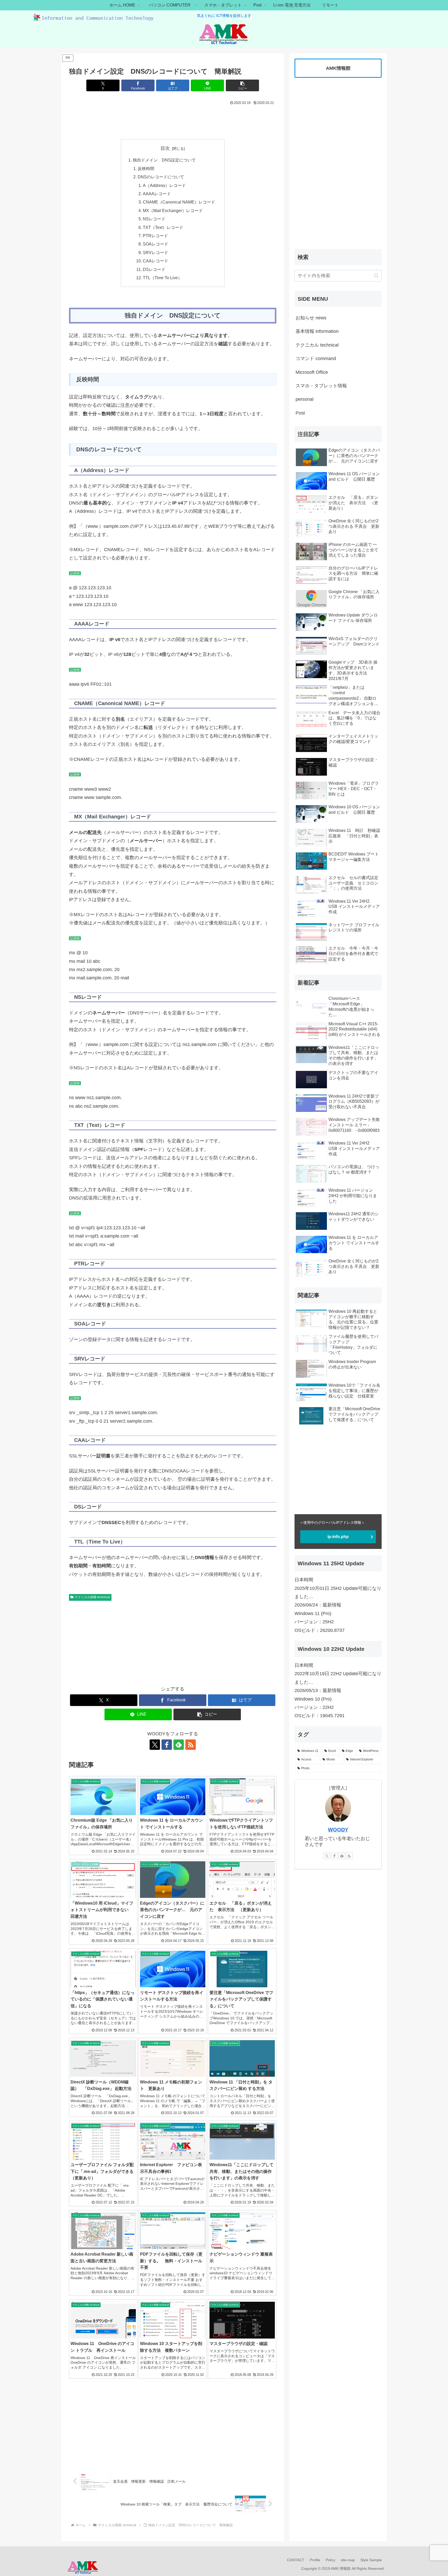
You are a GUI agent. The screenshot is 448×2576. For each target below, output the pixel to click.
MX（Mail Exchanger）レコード (173, 210)
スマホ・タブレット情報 (321, 386)
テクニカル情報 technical (92, 1597)
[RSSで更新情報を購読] (191, 1745)
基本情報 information (317, 331)
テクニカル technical (317, 345)
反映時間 (146, 169)
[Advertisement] (173, 121)
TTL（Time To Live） (162, 278)
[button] (242, 85)
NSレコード (154, 219)
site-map (348, 2560)
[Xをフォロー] (155, 1745)
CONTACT (296, 2560)
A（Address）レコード (164, 185)
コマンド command (316, 359)
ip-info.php (338, 1537)
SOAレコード (156, 244)
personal (304, 399)
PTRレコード (155, 236)
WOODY (338, 1830)
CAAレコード (156, 261)
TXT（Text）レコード (163, 227)
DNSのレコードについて (161, 177)
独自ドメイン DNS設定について (164, 160)
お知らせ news (311, 318)
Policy (330, 2560)
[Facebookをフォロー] (167, 1745)
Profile (315, 2560)
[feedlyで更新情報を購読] (179, 1745)
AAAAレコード (157, 194)
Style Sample (371, 2560)
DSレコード (154, 269)
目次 (165, 148)
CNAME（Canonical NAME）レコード (179, 202)
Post (300, 413)
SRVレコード (156, 252)
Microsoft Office (312, 372)
